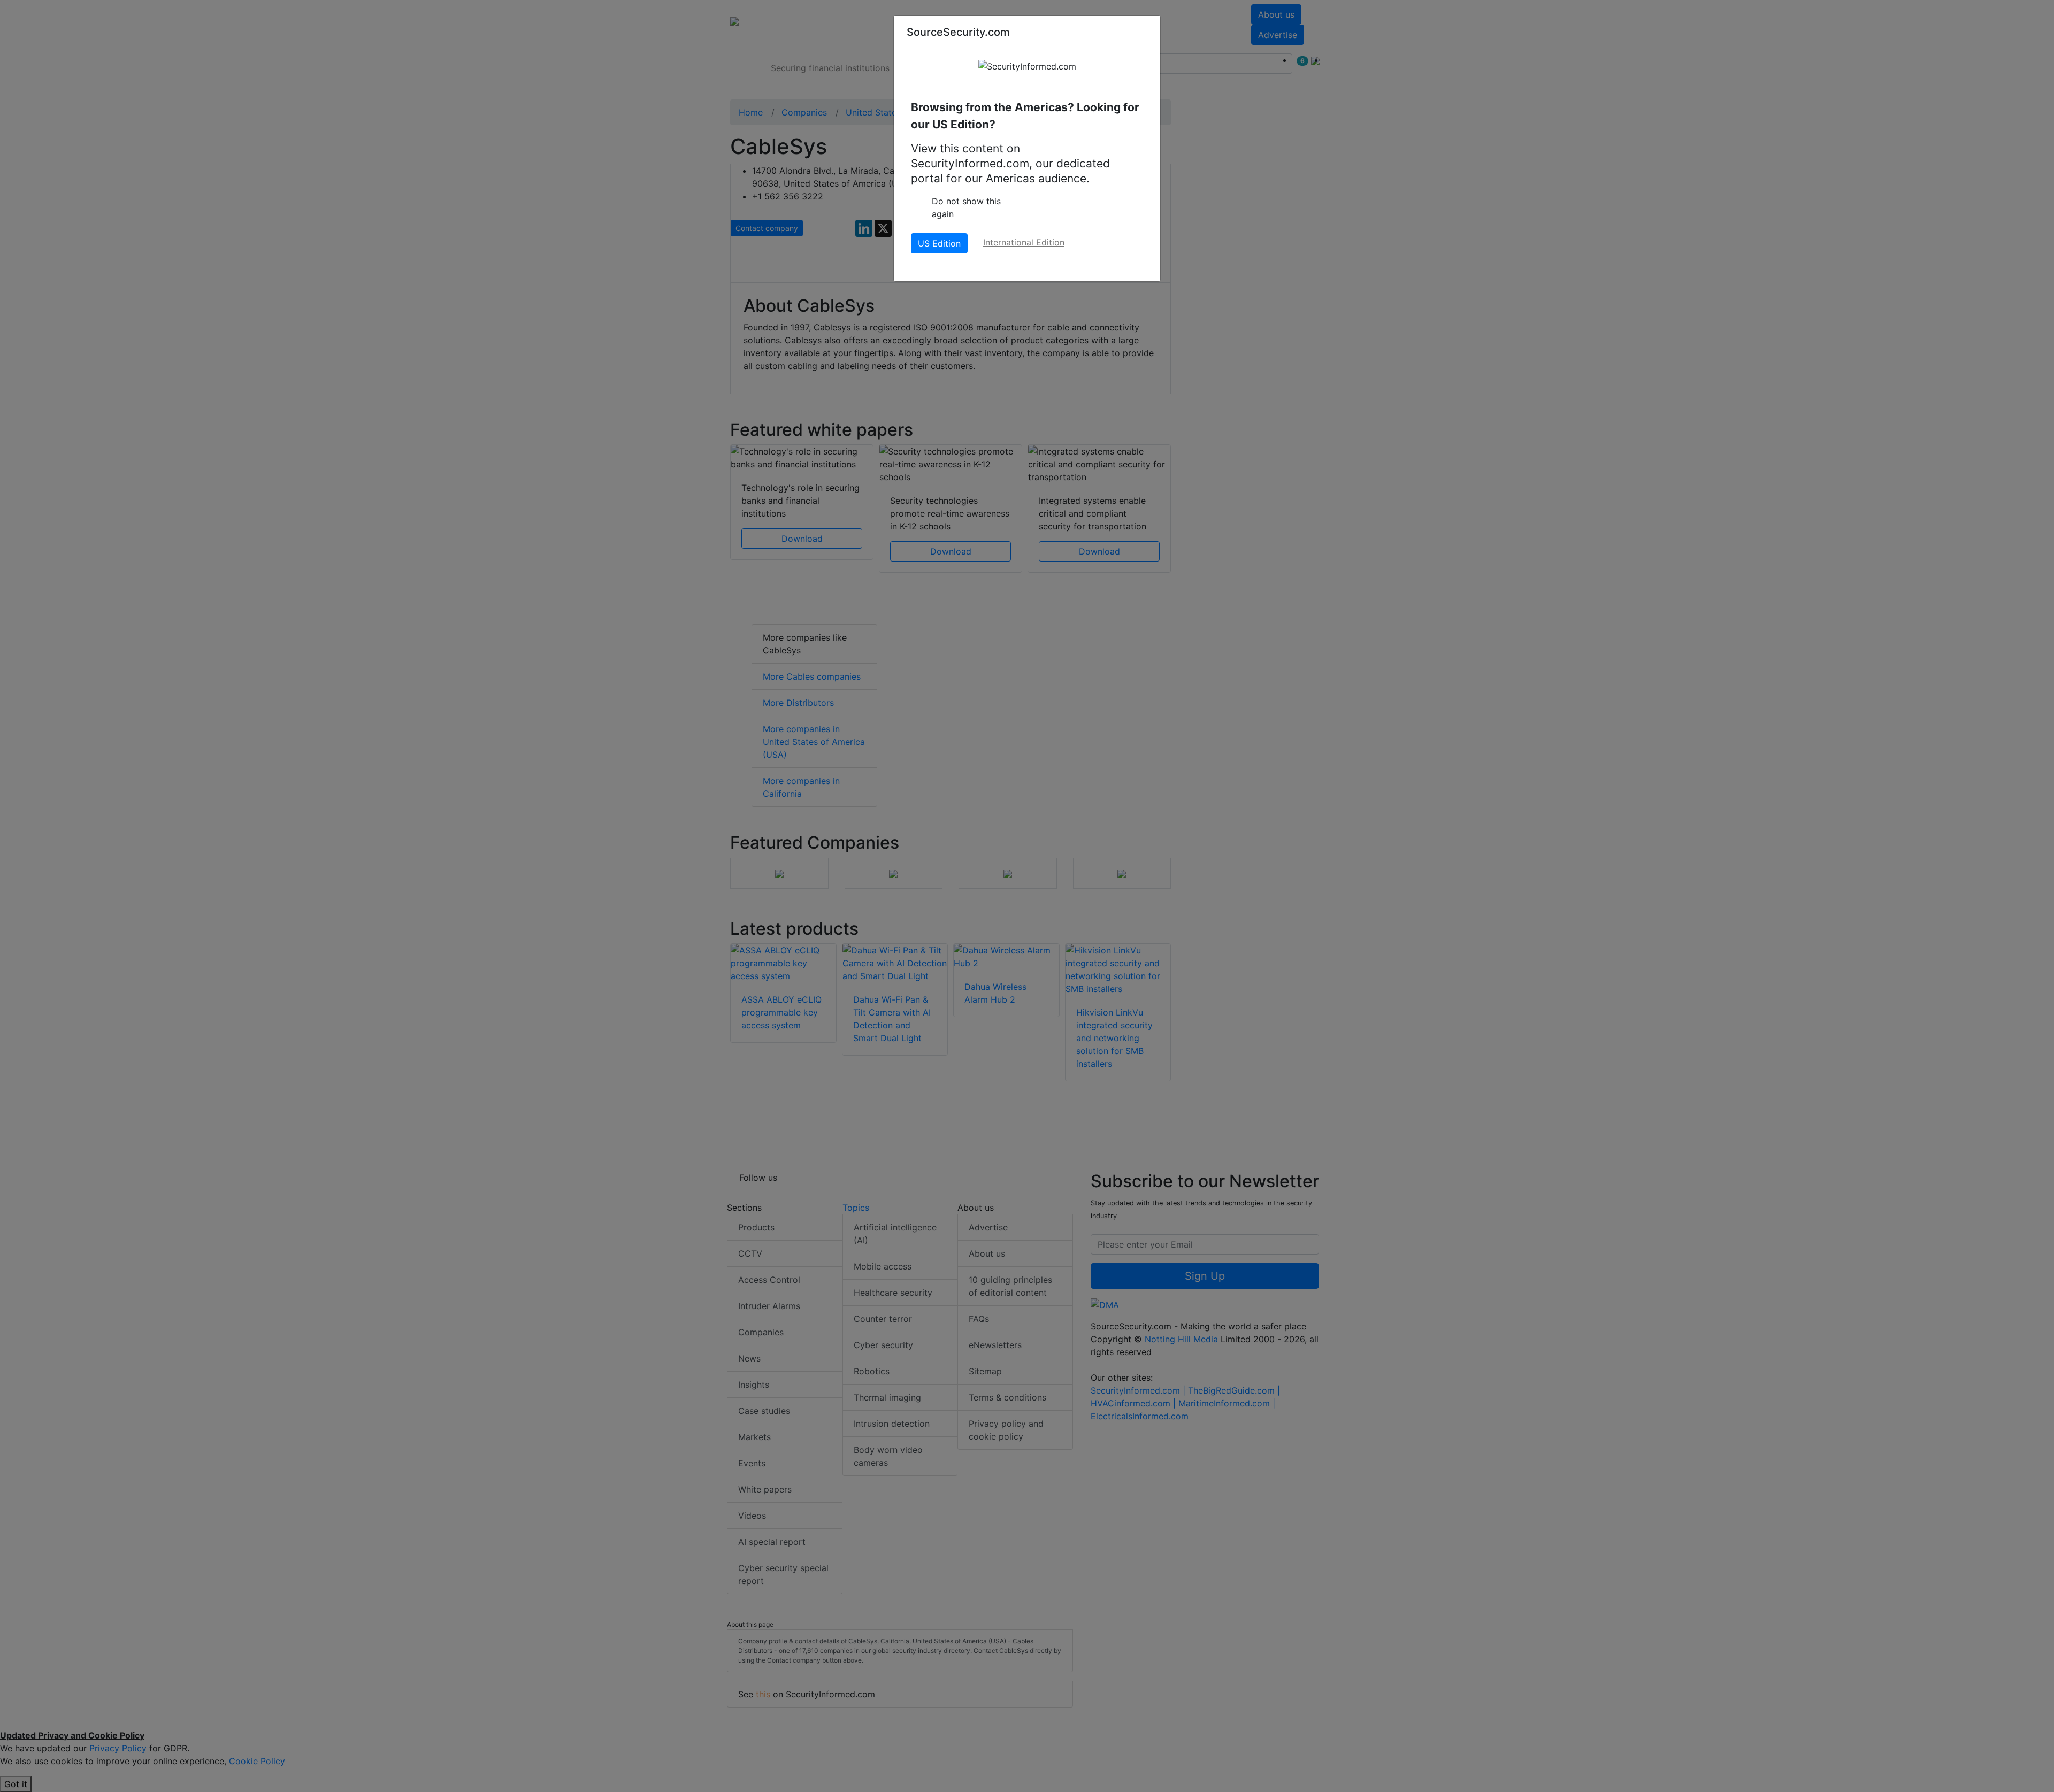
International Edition (1024, 242)
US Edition (939, 243)
